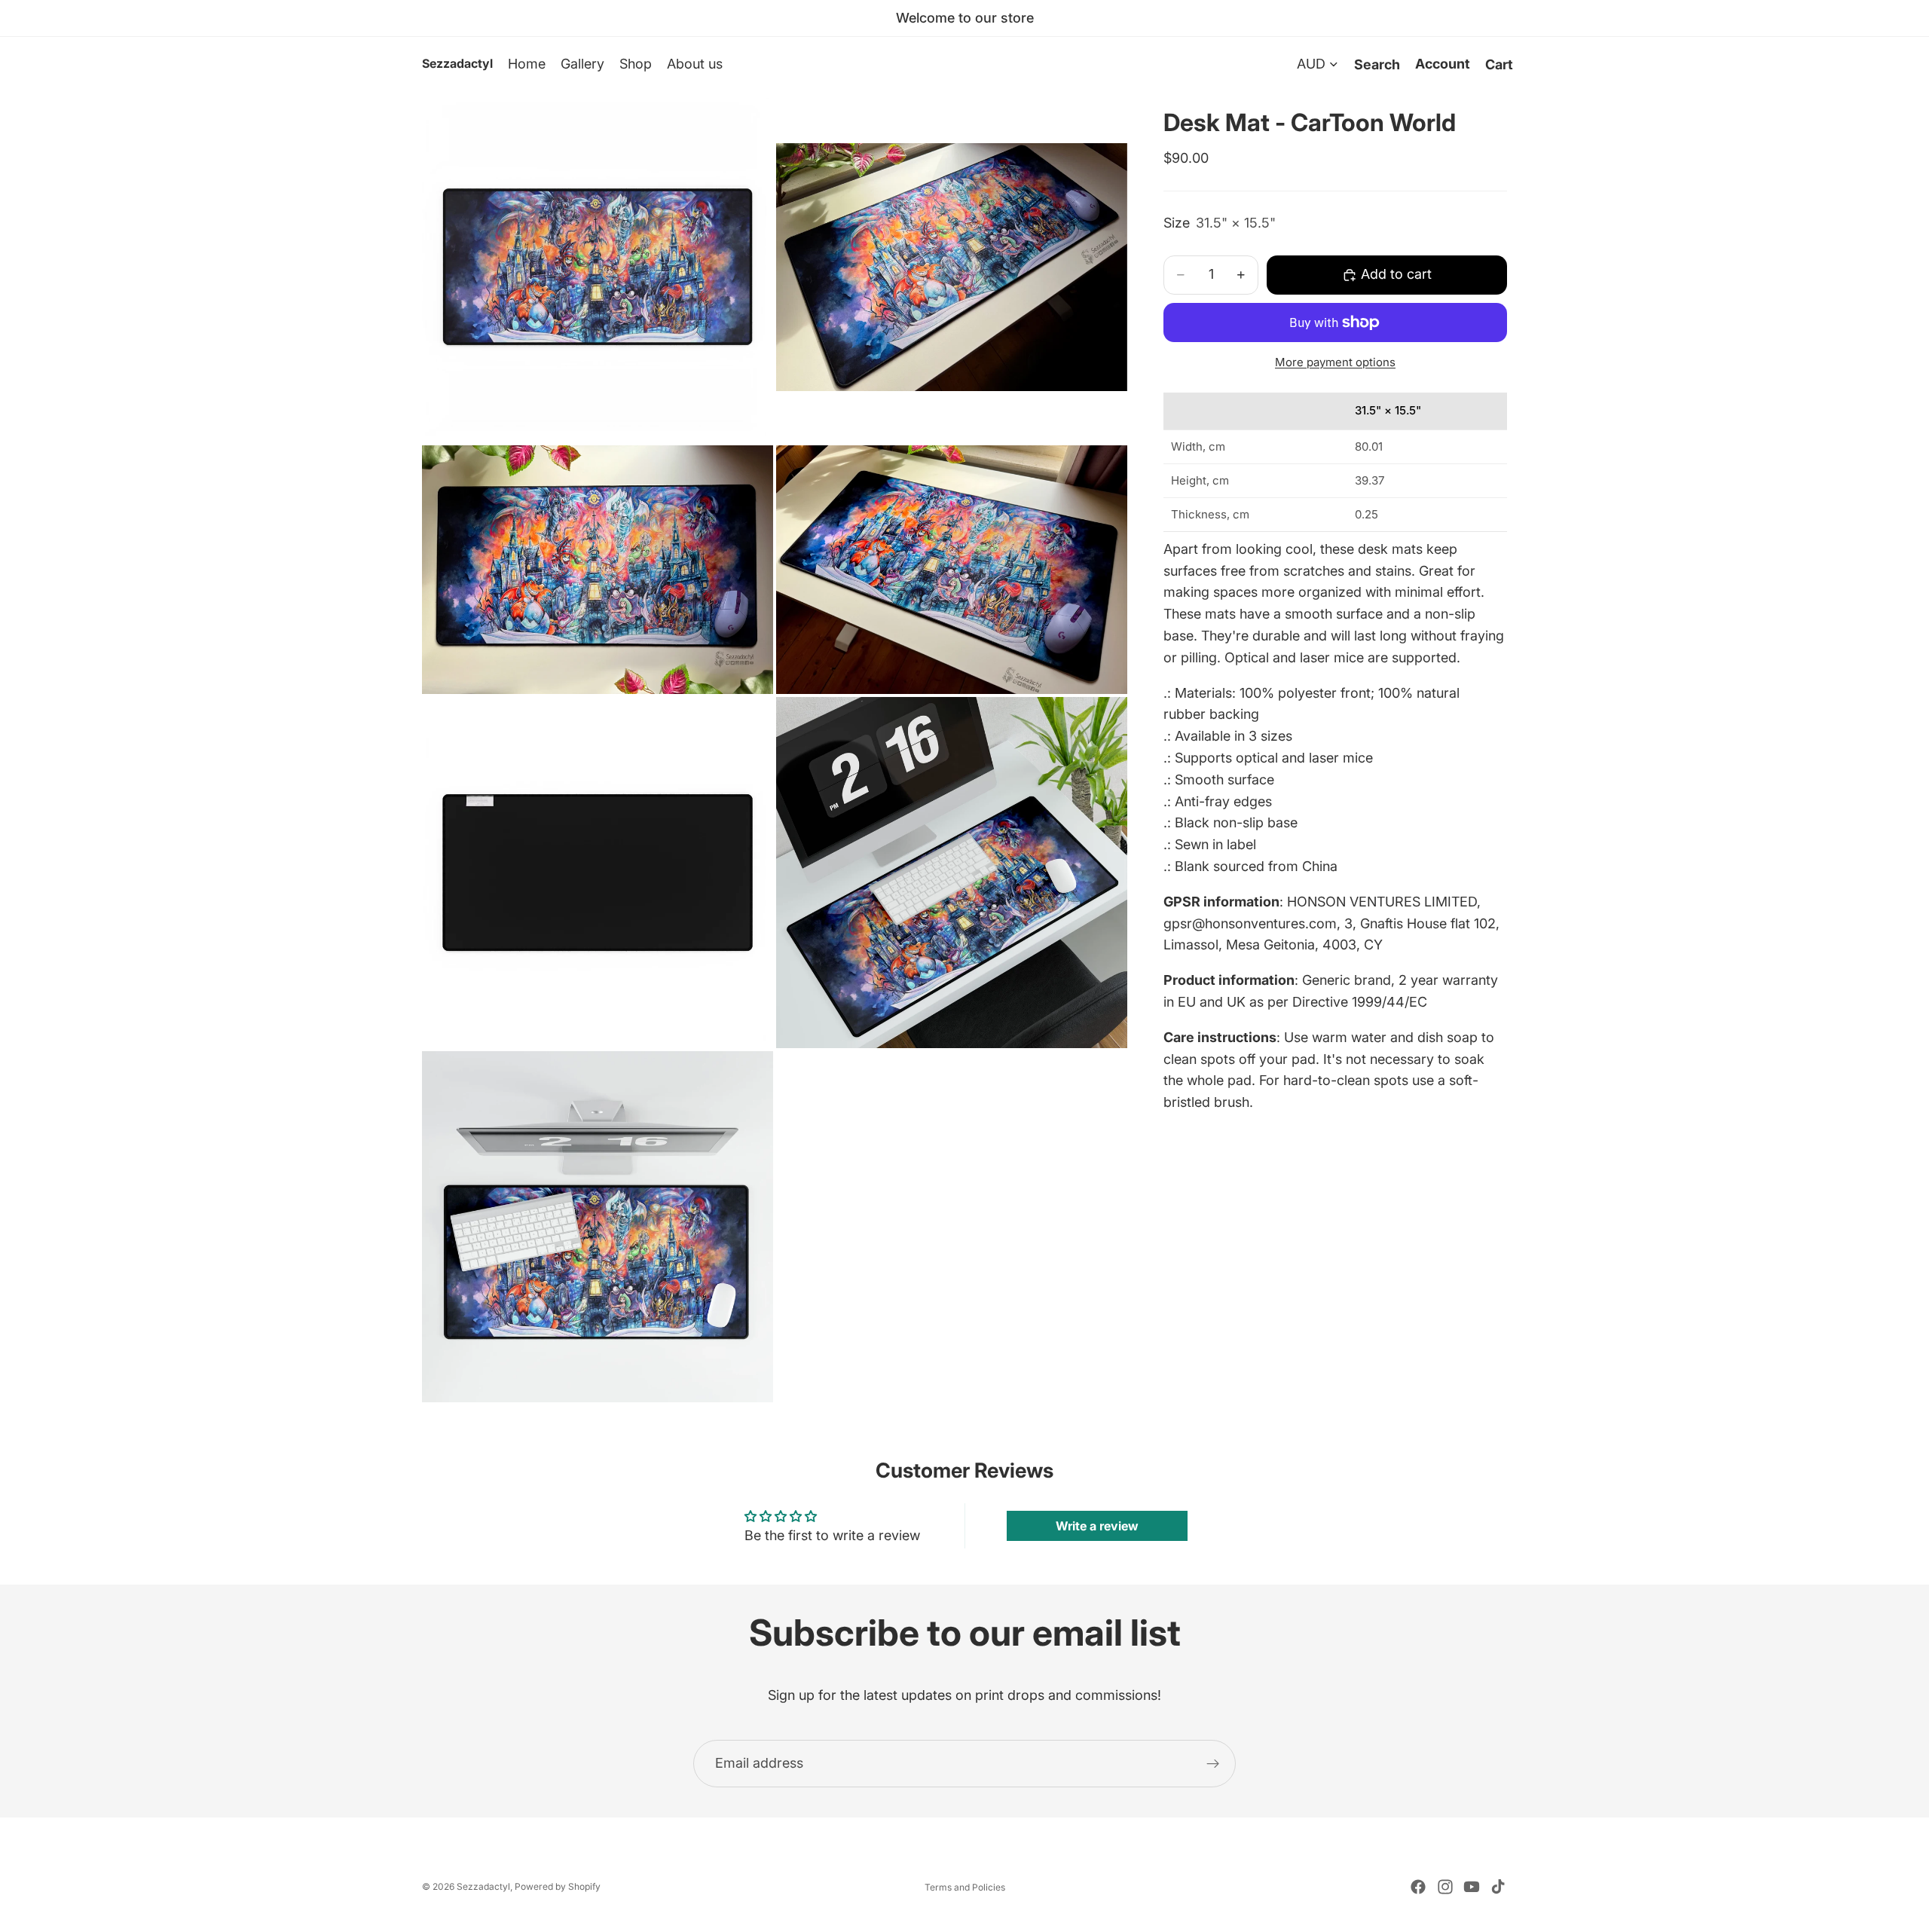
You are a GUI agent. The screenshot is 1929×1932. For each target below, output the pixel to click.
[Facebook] (1418, 1887)
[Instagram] (1445, 1887)
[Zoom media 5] (598, 873)
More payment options (1335, 362)
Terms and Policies (965, 1887)
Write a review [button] (1097, 1526)
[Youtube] (1472, 1887)
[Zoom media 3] (598, 569)
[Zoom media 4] (952, 569)
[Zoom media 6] (952, 873)
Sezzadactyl (483, 1886)
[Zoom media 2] (952, 267)
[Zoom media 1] (598, 267)
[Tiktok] (1498, 1887)
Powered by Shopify (558, 1886)
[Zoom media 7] (598, 1227)
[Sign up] (1213, 1764)
